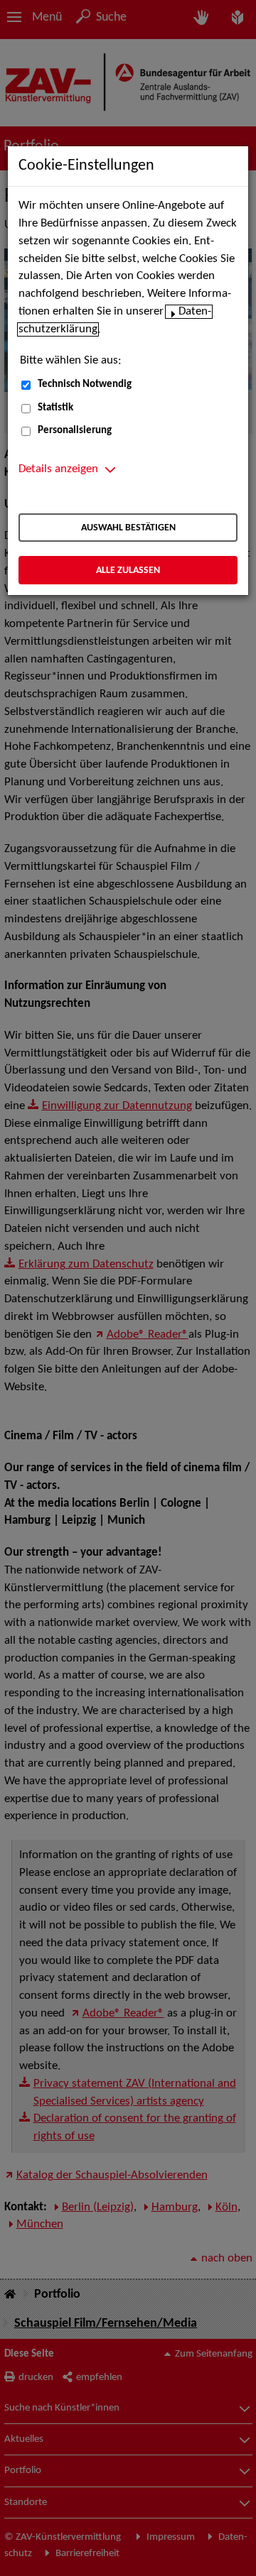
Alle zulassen (128, 571)
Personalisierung (75, 431)
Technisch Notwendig (85, 384)
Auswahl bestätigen (128, 528)
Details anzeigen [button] (58, 469)
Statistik (55, 408)
